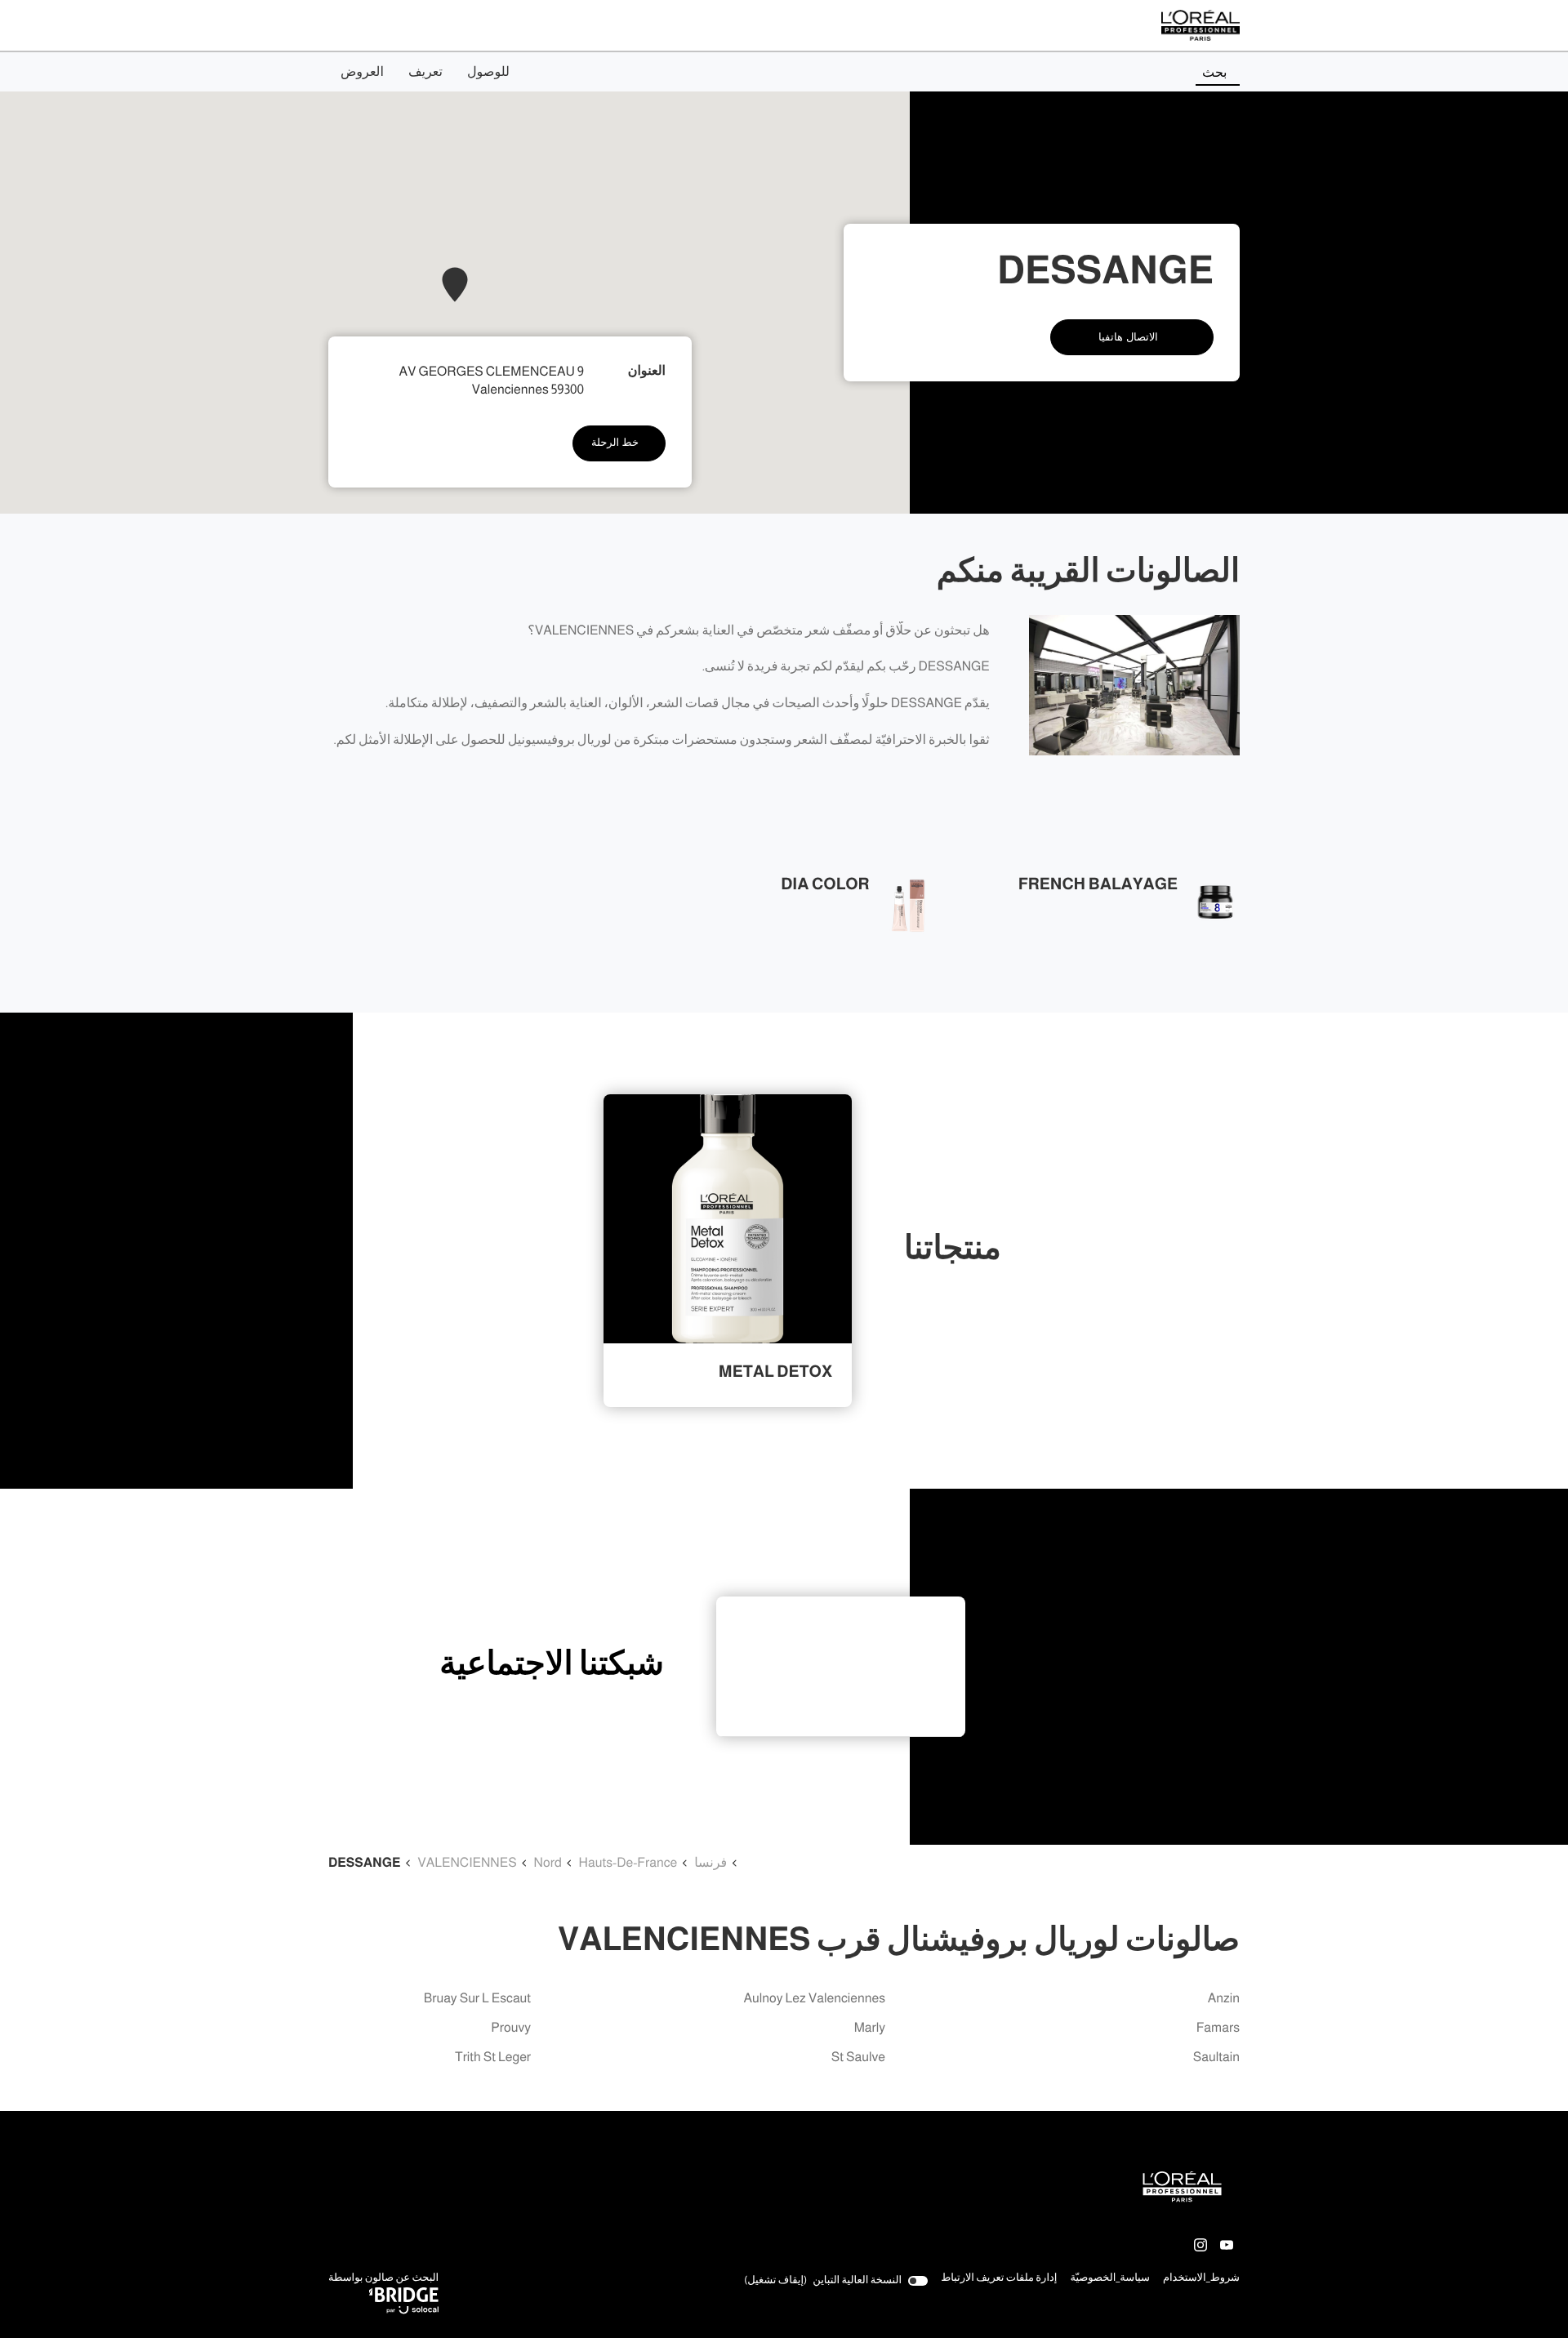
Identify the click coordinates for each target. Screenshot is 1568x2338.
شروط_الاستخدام (1201, 2279)
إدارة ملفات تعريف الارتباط (999, 2278)
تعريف (425, 72)
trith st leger (493, 2057)
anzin (1224, 1999)
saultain (1216, 2057)
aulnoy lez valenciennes (815, 1999)
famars (1218, 2028)
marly (870, 2028)
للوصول (488, 72)
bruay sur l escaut (477, 1999)
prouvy (511, 2028)
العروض (362, 72)
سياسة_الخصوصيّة (1110, 2279)
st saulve (858, 2057)
